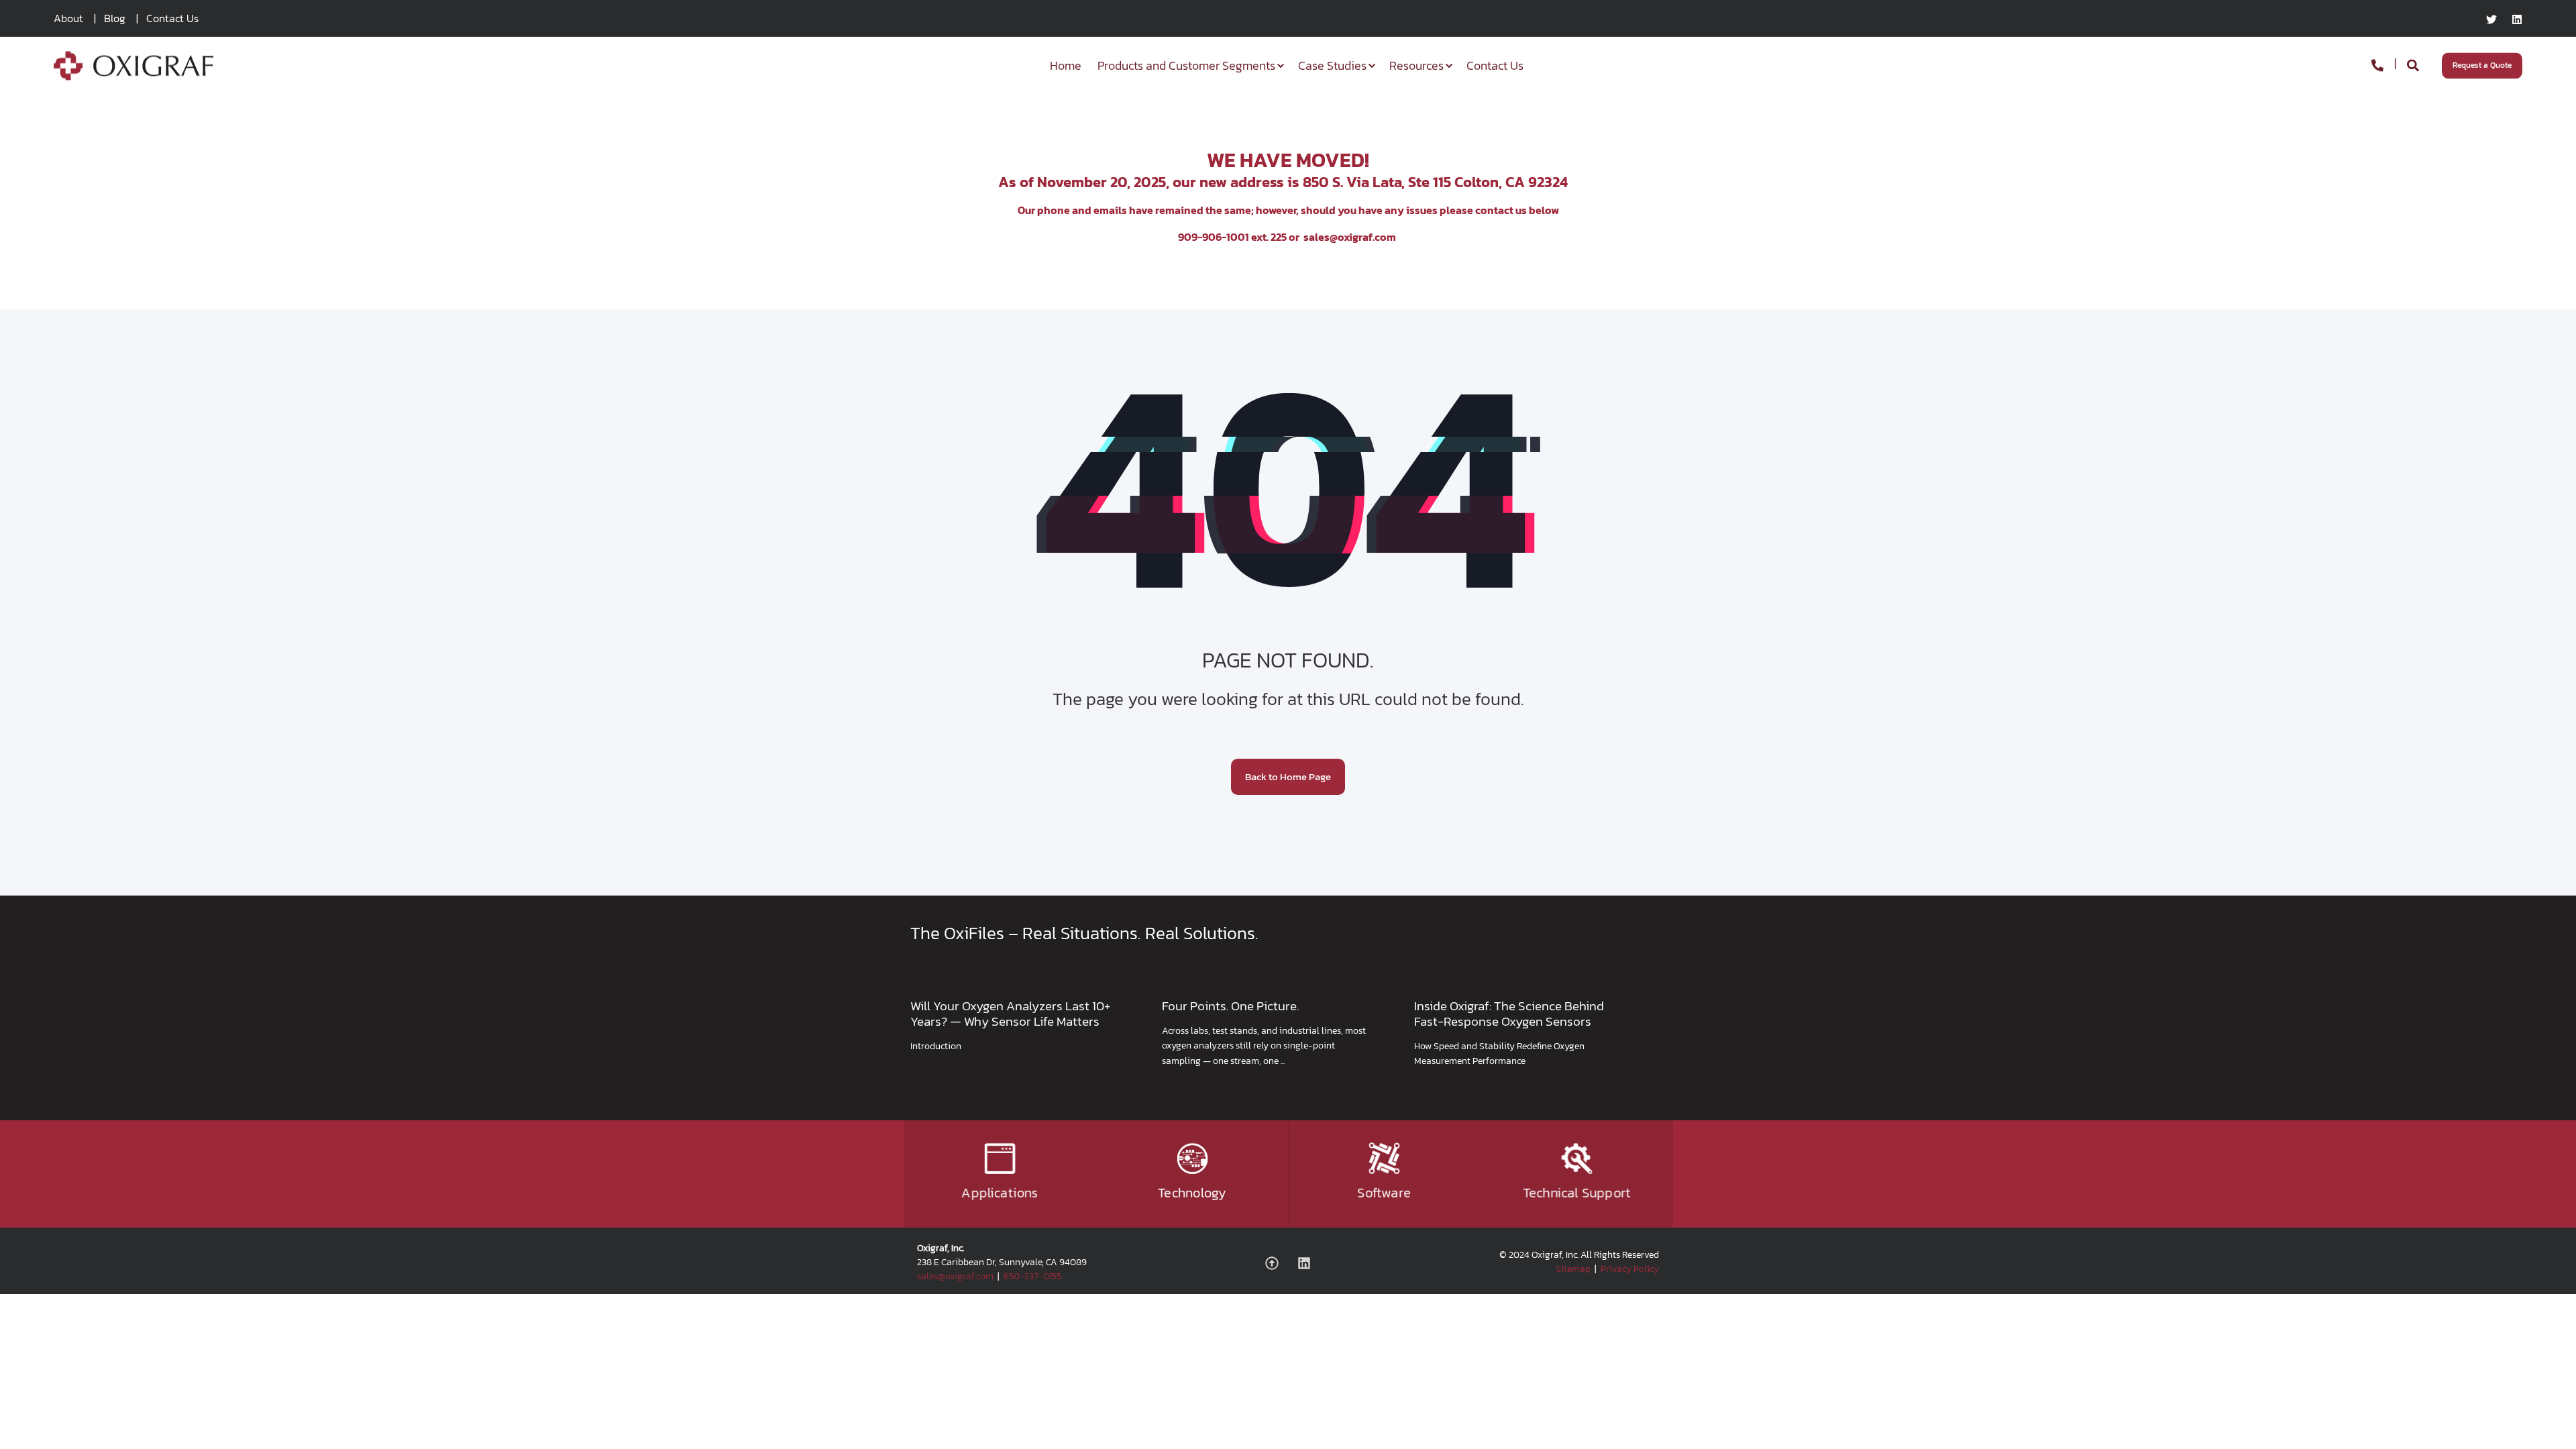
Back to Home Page (1288, 776)
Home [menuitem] (1066, 65)
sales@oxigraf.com (1350, 237)
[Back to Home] (133, 71)
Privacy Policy (1630, 1269)
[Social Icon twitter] (2495, 19)
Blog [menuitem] (115, 18)
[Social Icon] (1277, 1263)
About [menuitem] (68, 18)
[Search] (2414, 64)
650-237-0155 (1032, 1276)
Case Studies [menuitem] (1332, 65)
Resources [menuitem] (1416, 65)
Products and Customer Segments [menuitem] (1186, 65)
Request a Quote (2482, 65)
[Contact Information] (2377, 64)
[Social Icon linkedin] (2513, 19)
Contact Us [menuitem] (172, 18)
